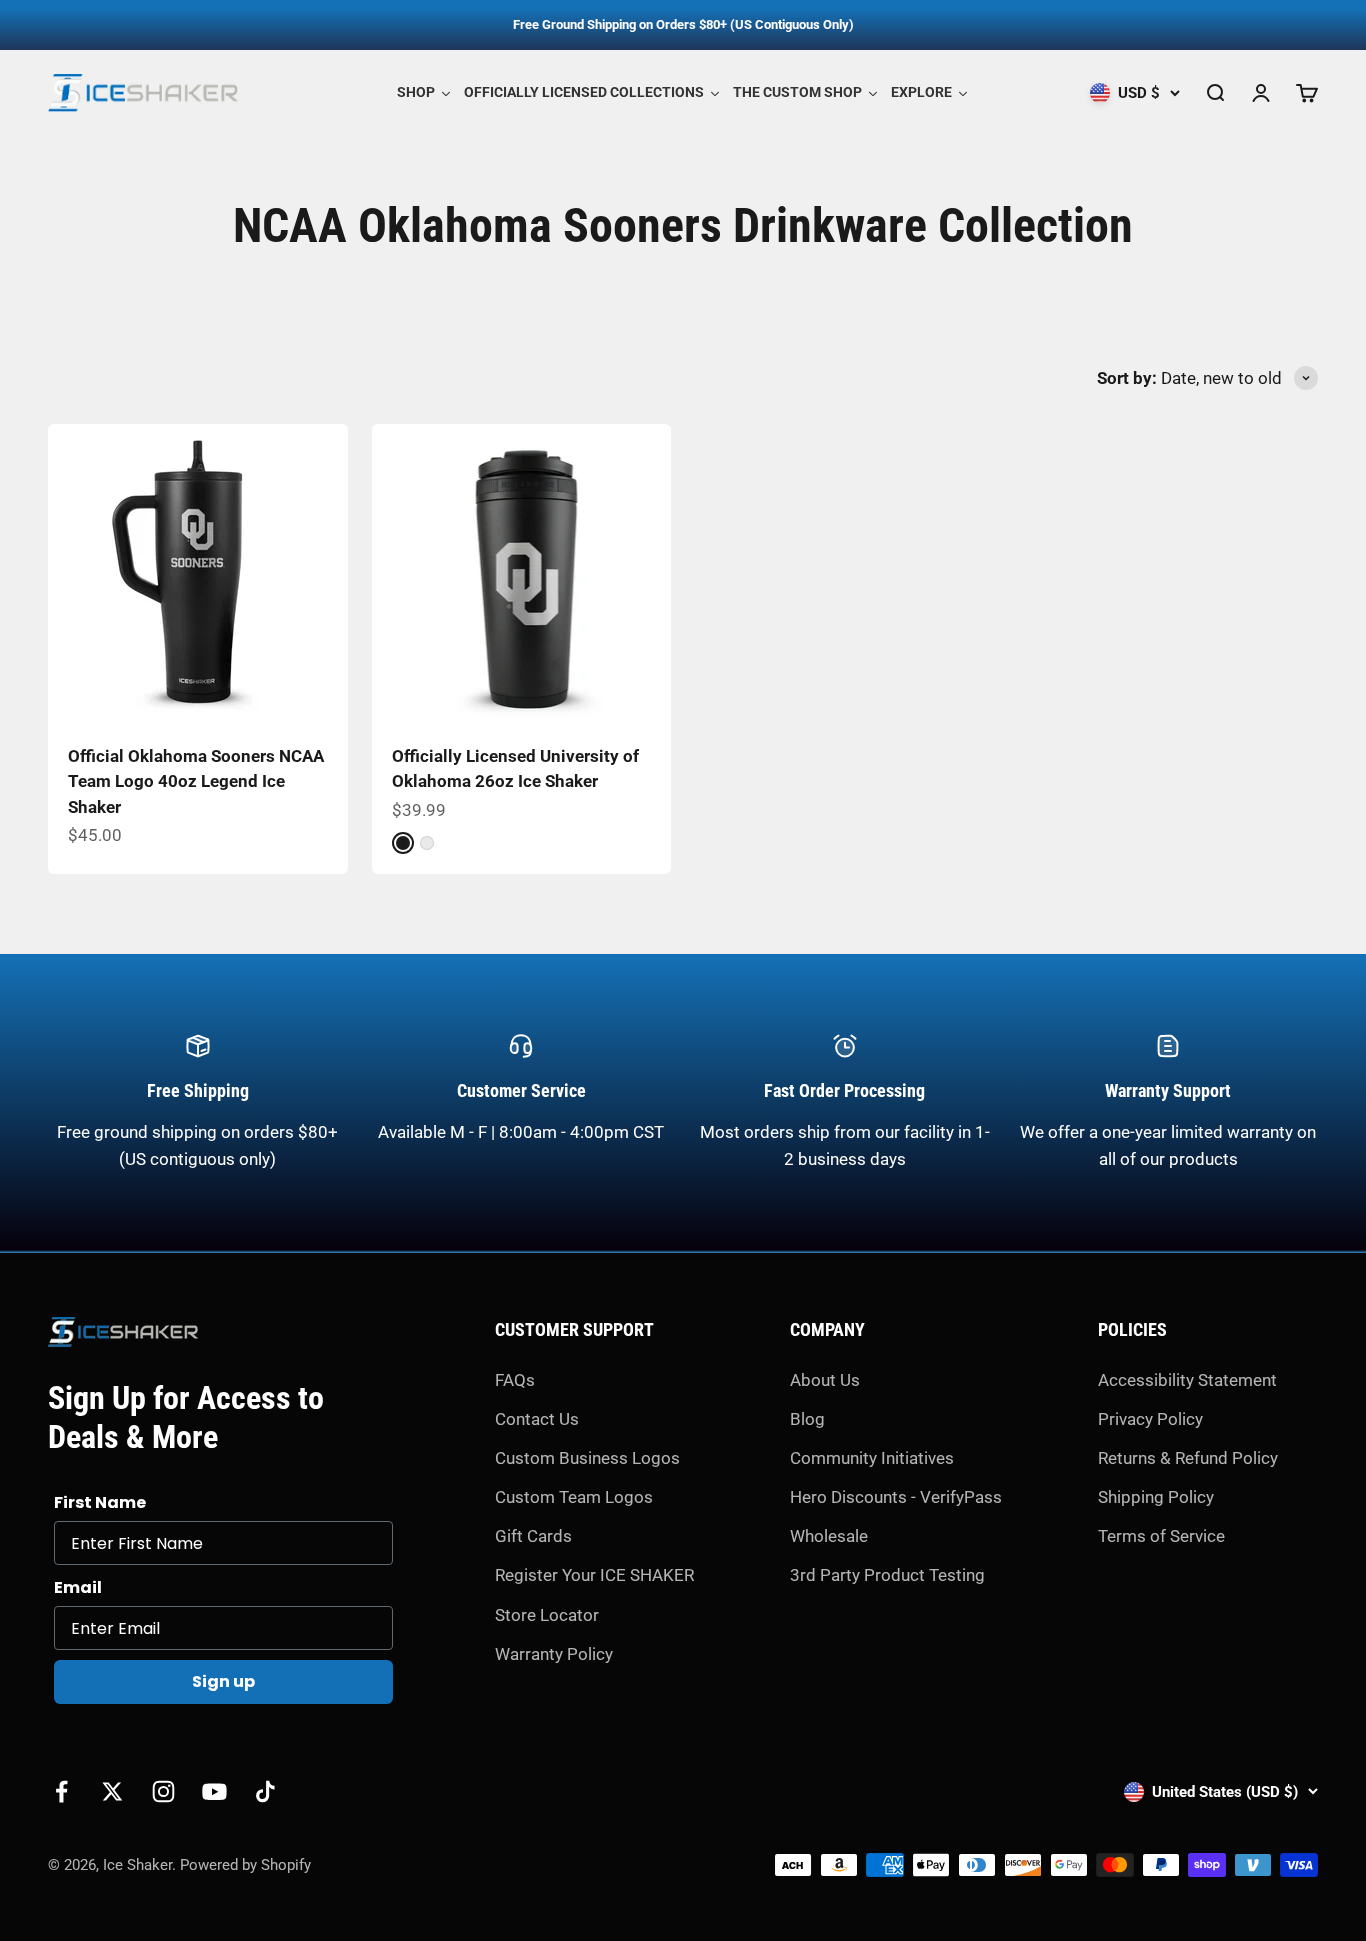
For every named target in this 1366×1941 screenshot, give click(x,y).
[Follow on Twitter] (112, 1791)
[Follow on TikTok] (265, 1791)
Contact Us (537, 1419)
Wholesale (829, 1536)
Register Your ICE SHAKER (594, 1575)
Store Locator (547, 1615)
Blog (807, 1419)
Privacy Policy (1150, 1419)
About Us (825, 1380)
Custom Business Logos (587, 1458)
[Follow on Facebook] (61, 1791)
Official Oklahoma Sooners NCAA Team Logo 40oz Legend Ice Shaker (196, 781)
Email (78, 1587)
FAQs (515, 1380)
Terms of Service (1161, 1536)
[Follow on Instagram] (163, 1791)
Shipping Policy (1156, 1497)
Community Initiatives (872, 1458)
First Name (100, 1502)
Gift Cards (533, 1536)
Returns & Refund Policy (1188, 1458)
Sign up (223, 1681)
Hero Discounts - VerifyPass (896, 1497)
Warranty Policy (554, 1654)
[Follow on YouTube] (214, 1791)
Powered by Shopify (245, 1865)
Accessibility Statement (1187, 1380)
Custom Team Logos (574, 1497)
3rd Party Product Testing (887, 1575)
